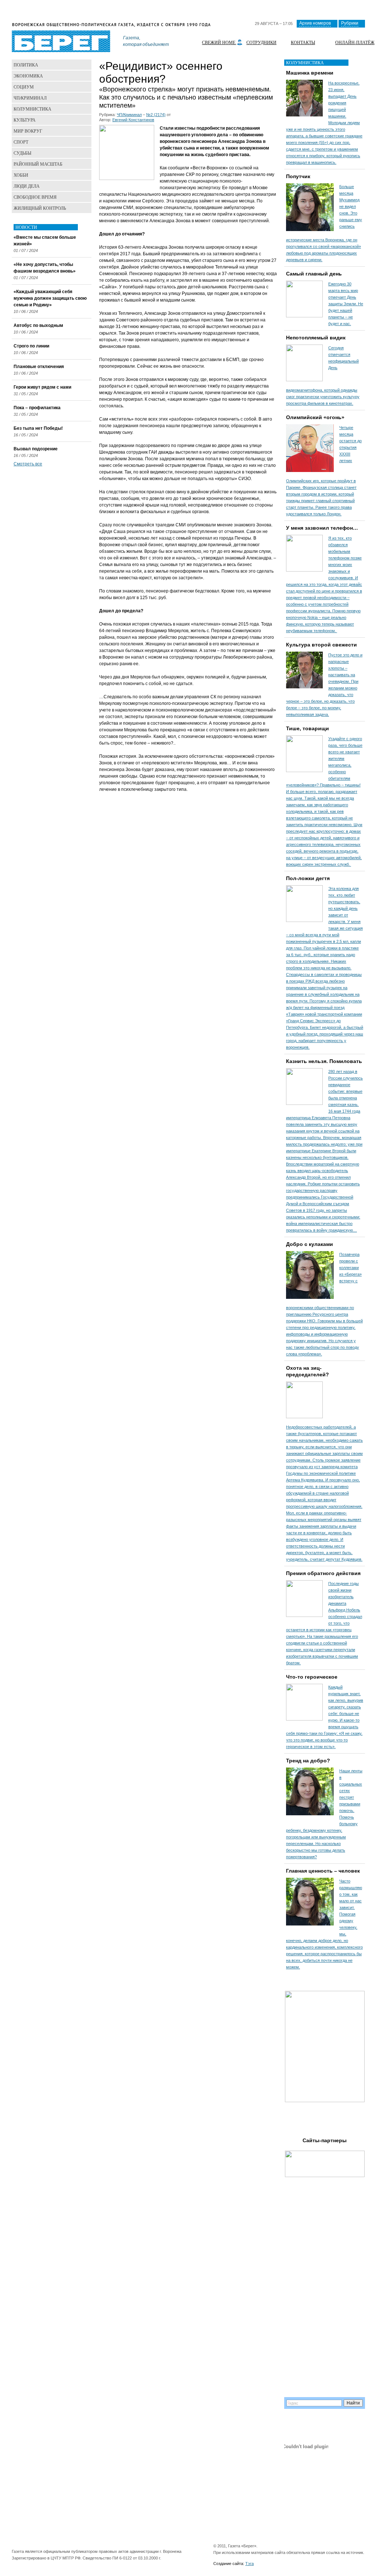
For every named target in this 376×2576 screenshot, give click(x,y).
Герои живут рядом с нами (42, 387)
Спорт (21, 142)
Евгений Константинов (133, 120)
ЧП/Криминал (129, 115)
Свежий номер (220, 42)
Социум (24, 87)
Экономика (28, 76)
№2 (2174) (156, 115)
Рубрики (350, 23)
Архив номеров (315, 23)
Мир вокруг (28, 131)
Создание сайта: (229, 2564)
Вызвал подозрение (36, 449)
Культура (25, 120)
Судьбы (22, 153)
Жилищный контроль (40, 208)
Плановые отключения (39, 367)
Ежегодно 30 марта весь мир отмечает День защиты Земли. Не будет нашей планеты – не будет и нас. (346, 304)
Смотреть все (28, 464)
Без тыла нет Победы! (38, 428)
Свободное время (35, 197)
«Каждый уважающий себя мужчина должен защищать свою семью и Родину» (50, 298)
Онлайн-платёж (355, 42)
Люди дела (27, 186)
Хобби (21, 175)
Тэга (250, 2564)
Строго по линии (31, 346)
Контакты (303, 42)
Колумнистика (32, 109)
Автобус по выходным (38, 325)
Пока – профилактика (37, 408)
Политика (26, 65)
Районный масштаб (38, 164)
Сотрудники (261, 42)
